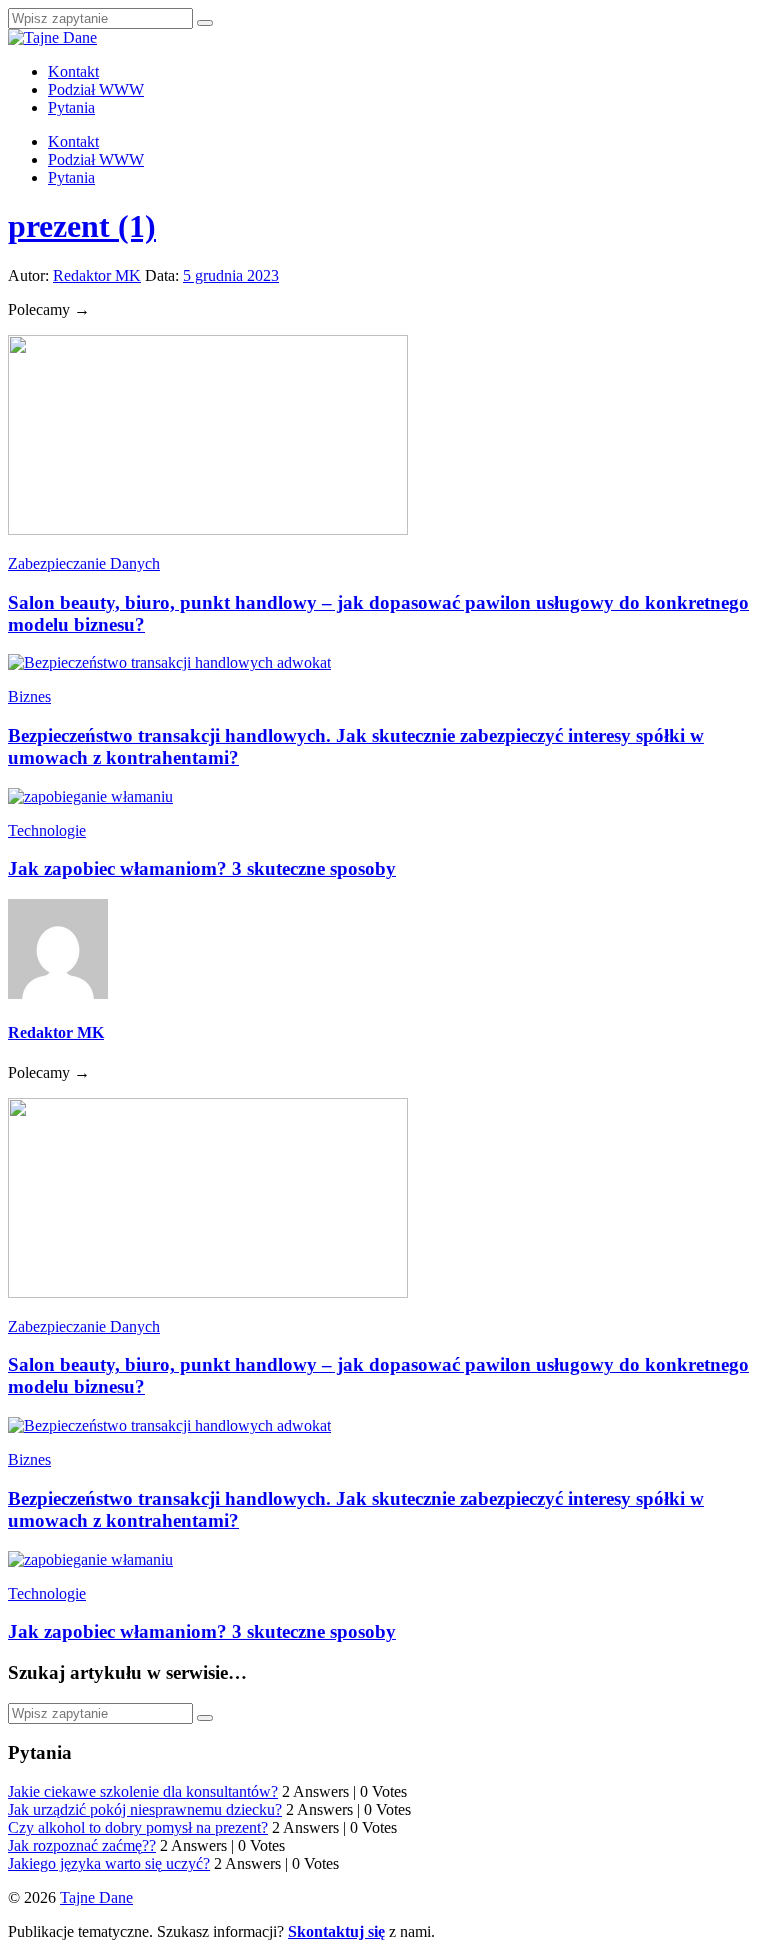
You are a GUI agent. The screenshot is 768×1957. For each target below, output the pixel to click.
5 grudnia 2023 (231, 275)
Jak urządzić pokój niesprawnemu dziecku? (145, 1809)
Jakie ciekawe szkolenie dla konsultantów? (143, 1791)
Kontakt (73, 71)
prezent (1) (82, 226)
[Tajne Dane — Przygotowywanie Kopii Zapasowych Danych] (52, 37)
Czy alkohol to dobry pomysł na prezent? (138, 1827)
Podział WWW (96, 89)
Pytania (71, 107)
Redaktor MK (97, 275)
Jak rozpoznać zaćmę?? (82, 1845)
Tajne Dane (96, 1897)
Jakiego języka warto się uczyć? (109, 1863)
